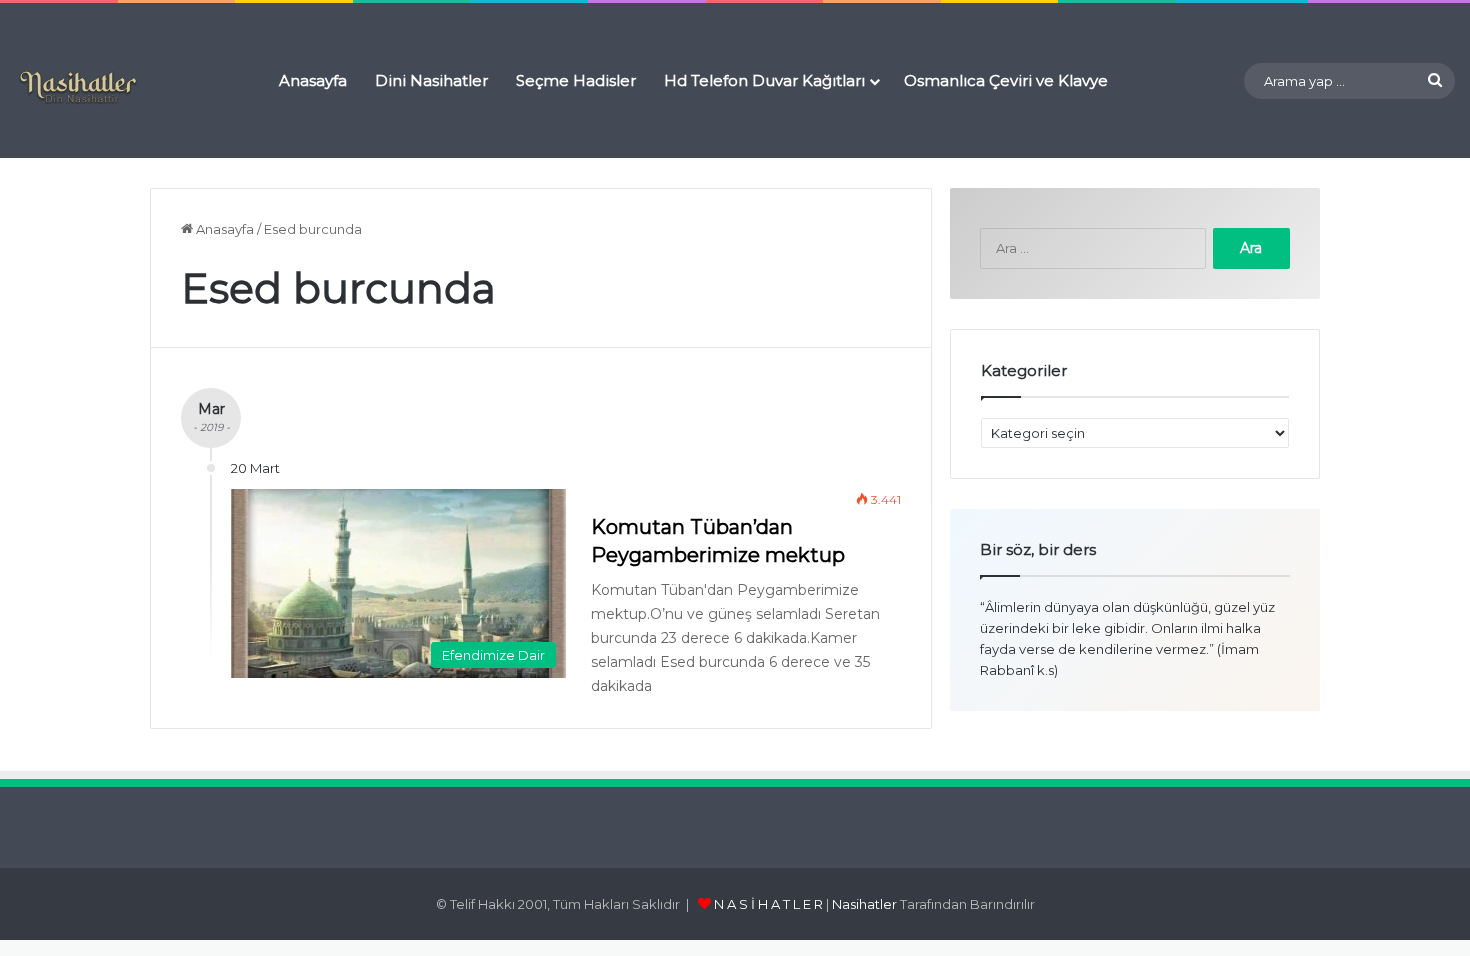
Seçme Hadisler (576, 80)
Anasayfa (313, 80)
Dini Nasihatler (431, 80)
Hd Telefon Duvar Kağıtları (764, 80)
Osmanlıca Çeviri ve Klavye (1006, 80)
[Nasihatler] (77, 88)
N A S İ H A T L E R (768, 904)
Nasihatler (864, 904)
